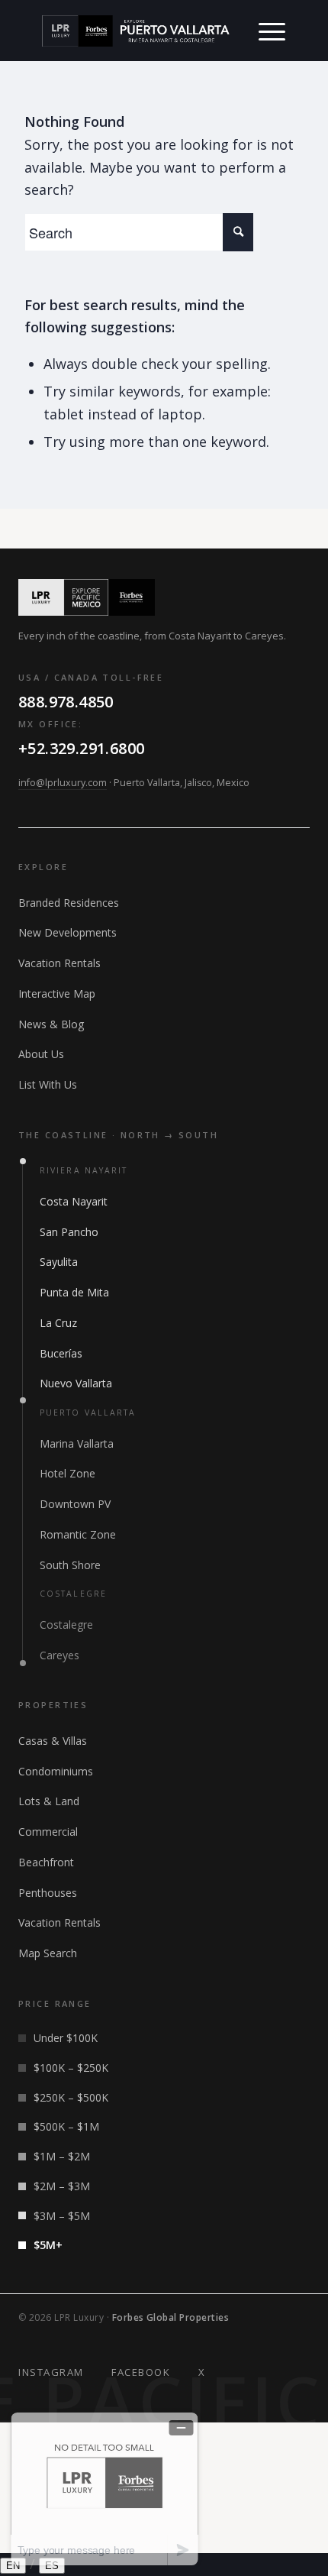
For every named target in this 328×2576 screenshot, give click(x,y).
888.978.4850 (66, 702)
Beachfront (46, 1862)
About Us (41, 1054)
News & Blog (51, 1024)
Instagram (51, 2372)
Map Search (48, 1953)
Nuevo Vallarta (76, 1383)
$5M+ (48, 2245)
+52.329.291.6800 (81, 748)
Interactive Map (57, 994)
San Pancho (69, 1232)
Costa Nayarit (74, 1201)
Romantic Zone (78, 1534)
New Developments (68, 932)
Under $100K (66, 2038)
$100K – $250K (71, 2068)
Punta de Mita (74, 1292)
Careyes (59, 1655)
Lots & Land (49, 1801)
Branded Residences (69, 903)
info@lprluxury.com (63, 783)
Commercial (48, 1832)
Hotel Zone (68, 1473)
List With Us (48, 1084)
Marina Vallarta (77, 1443)
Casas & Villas (53, 1741)
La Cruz (58, 1323)
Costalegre (66, 1625)
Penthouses (48, 1893)
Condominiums (56, 1771)
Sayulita (59, 1262)
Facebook (141, 2372)
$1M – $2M (62, 2156)
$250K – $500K (71, 2097)
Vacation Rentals (59, 963)
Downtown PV (75, 1504)
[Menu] (272, 31)
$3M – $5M (62, 2216)
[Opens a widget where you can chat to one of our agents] (105, 2489)
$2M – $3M (62, 2186)
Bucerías (61, 1353)
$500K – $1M (66, 2126)
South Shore (70, 1565)
